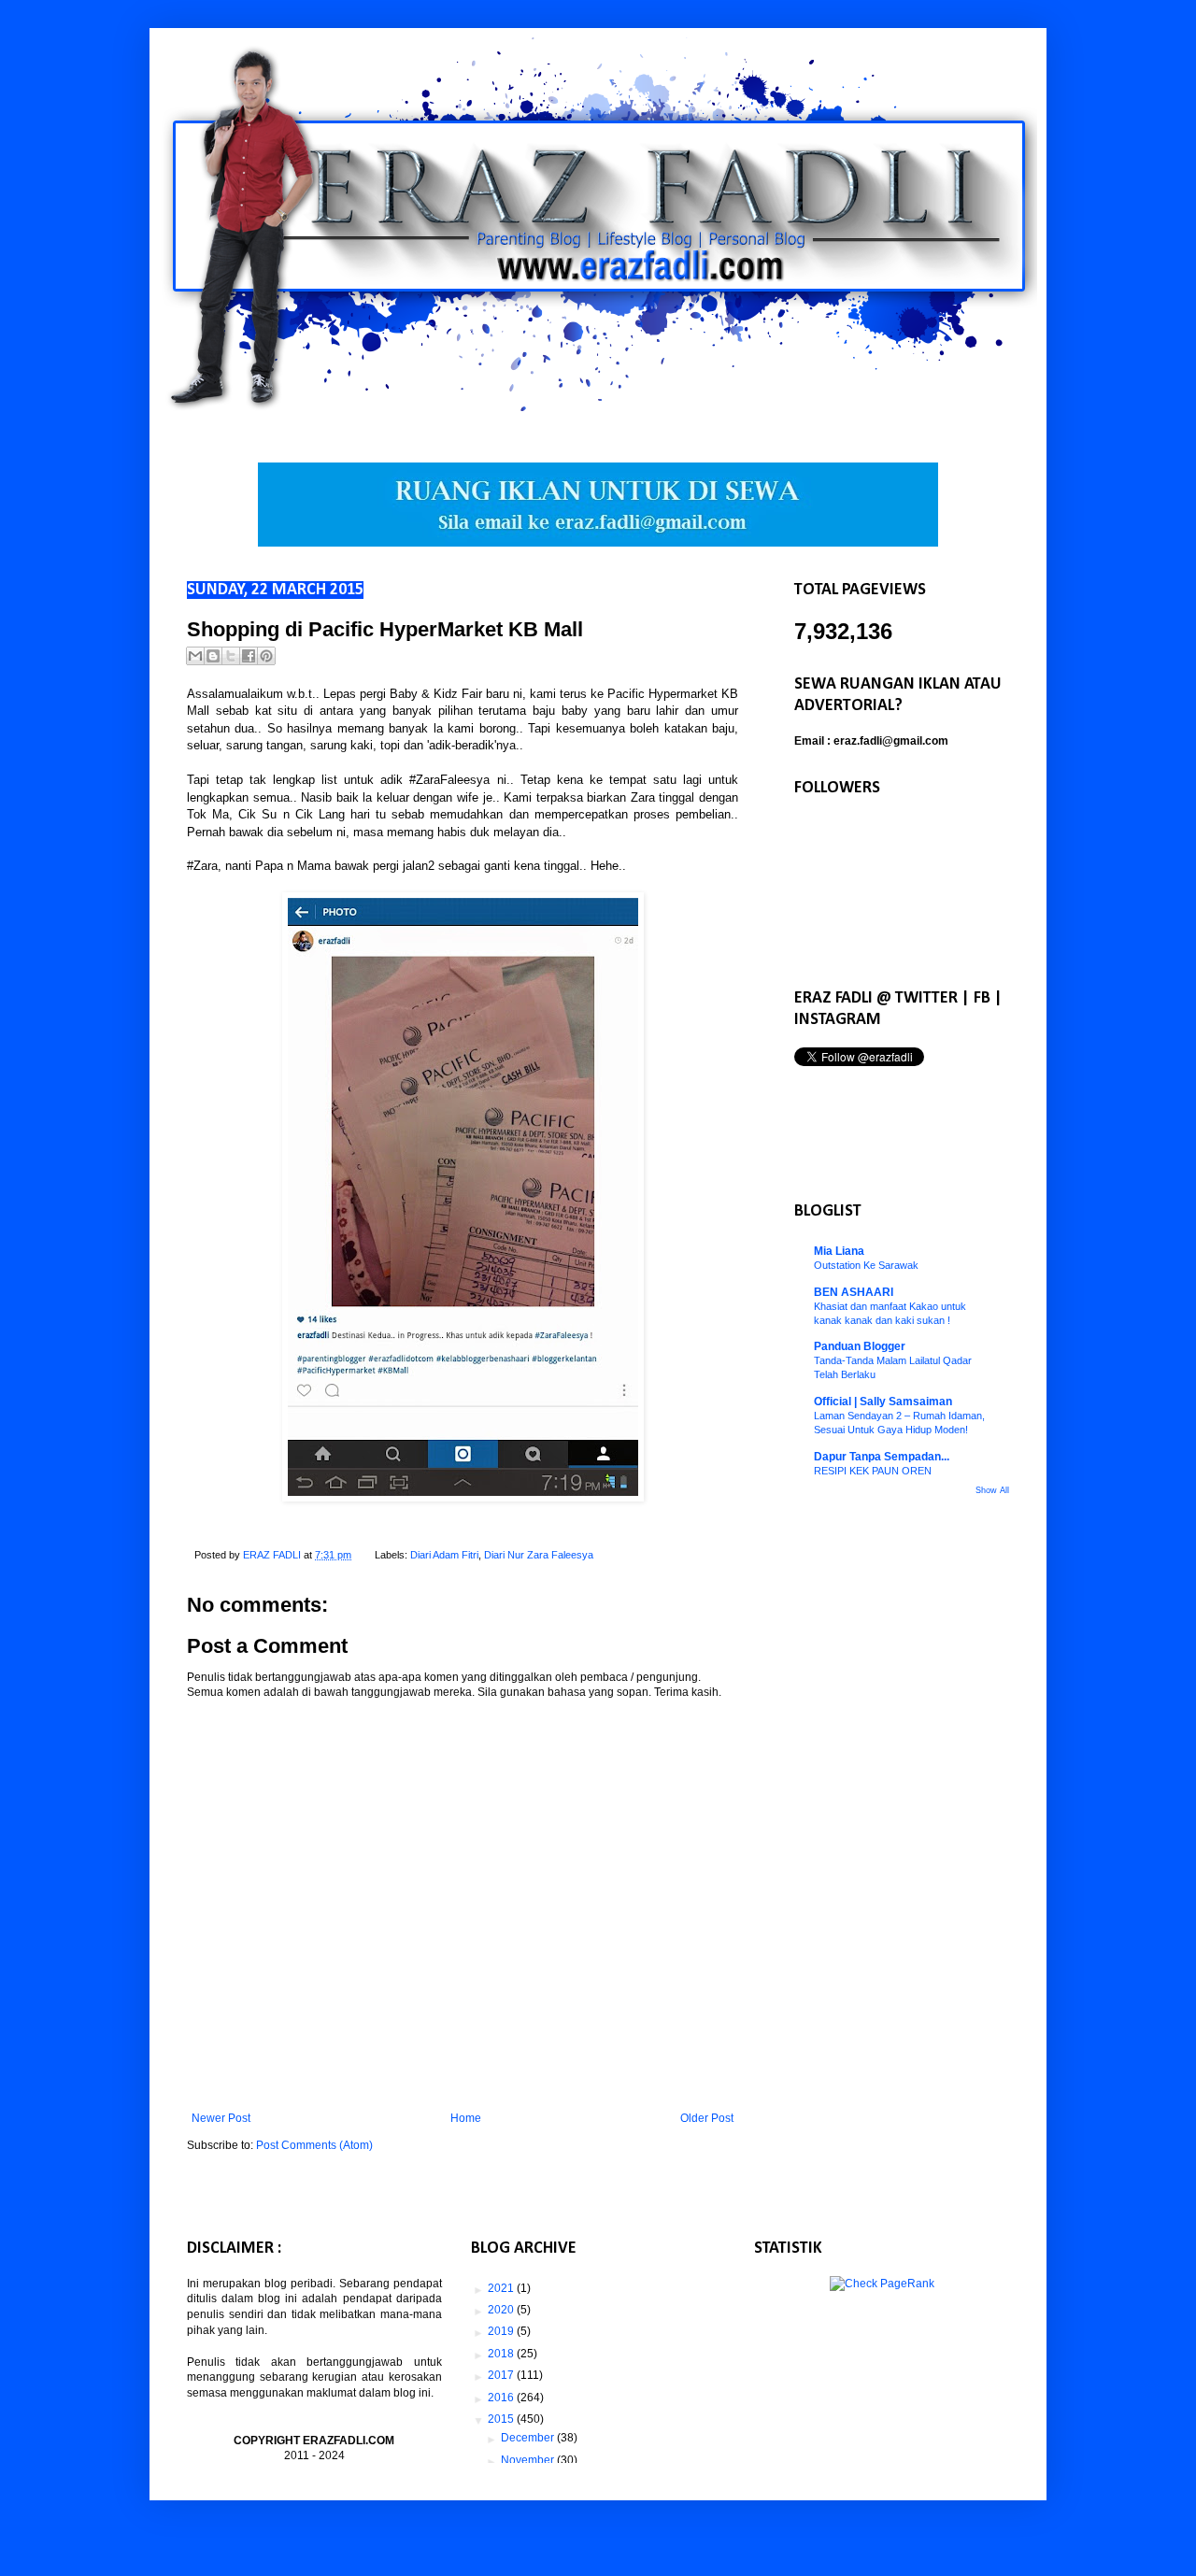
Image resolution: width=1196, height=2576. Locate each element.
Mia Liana (839, 1251)
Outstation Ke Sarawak (866, 1265)
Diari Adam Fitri (444, 1555)
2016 (502, 2398)
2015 (502, 2419)
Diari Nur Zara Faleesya (539, 1555)
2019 (502, 2331)
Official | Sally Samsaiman (883, 1402)
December (529, 2438)
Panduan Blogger (860, 1346)
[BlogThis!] (213, 656)
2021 (502, 2288)
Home (466, 2118)
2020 (502, 2310)
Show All (992, 1490)
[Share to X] (231, 656)
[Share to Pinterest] (266, 656)
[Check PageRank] (882, 2284)
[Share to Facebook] (249, 656)
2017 (502, 2375)
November (529, 2460)
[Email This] (195, 656)
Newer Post (221, 2118)
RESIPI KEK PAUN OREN (873, 1471)
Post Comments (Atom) (314, 2145)
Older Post (707, 2118)
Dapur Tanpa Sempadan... (882, 1457)
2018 (502, 2354)
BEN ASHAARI (854, 1292)
